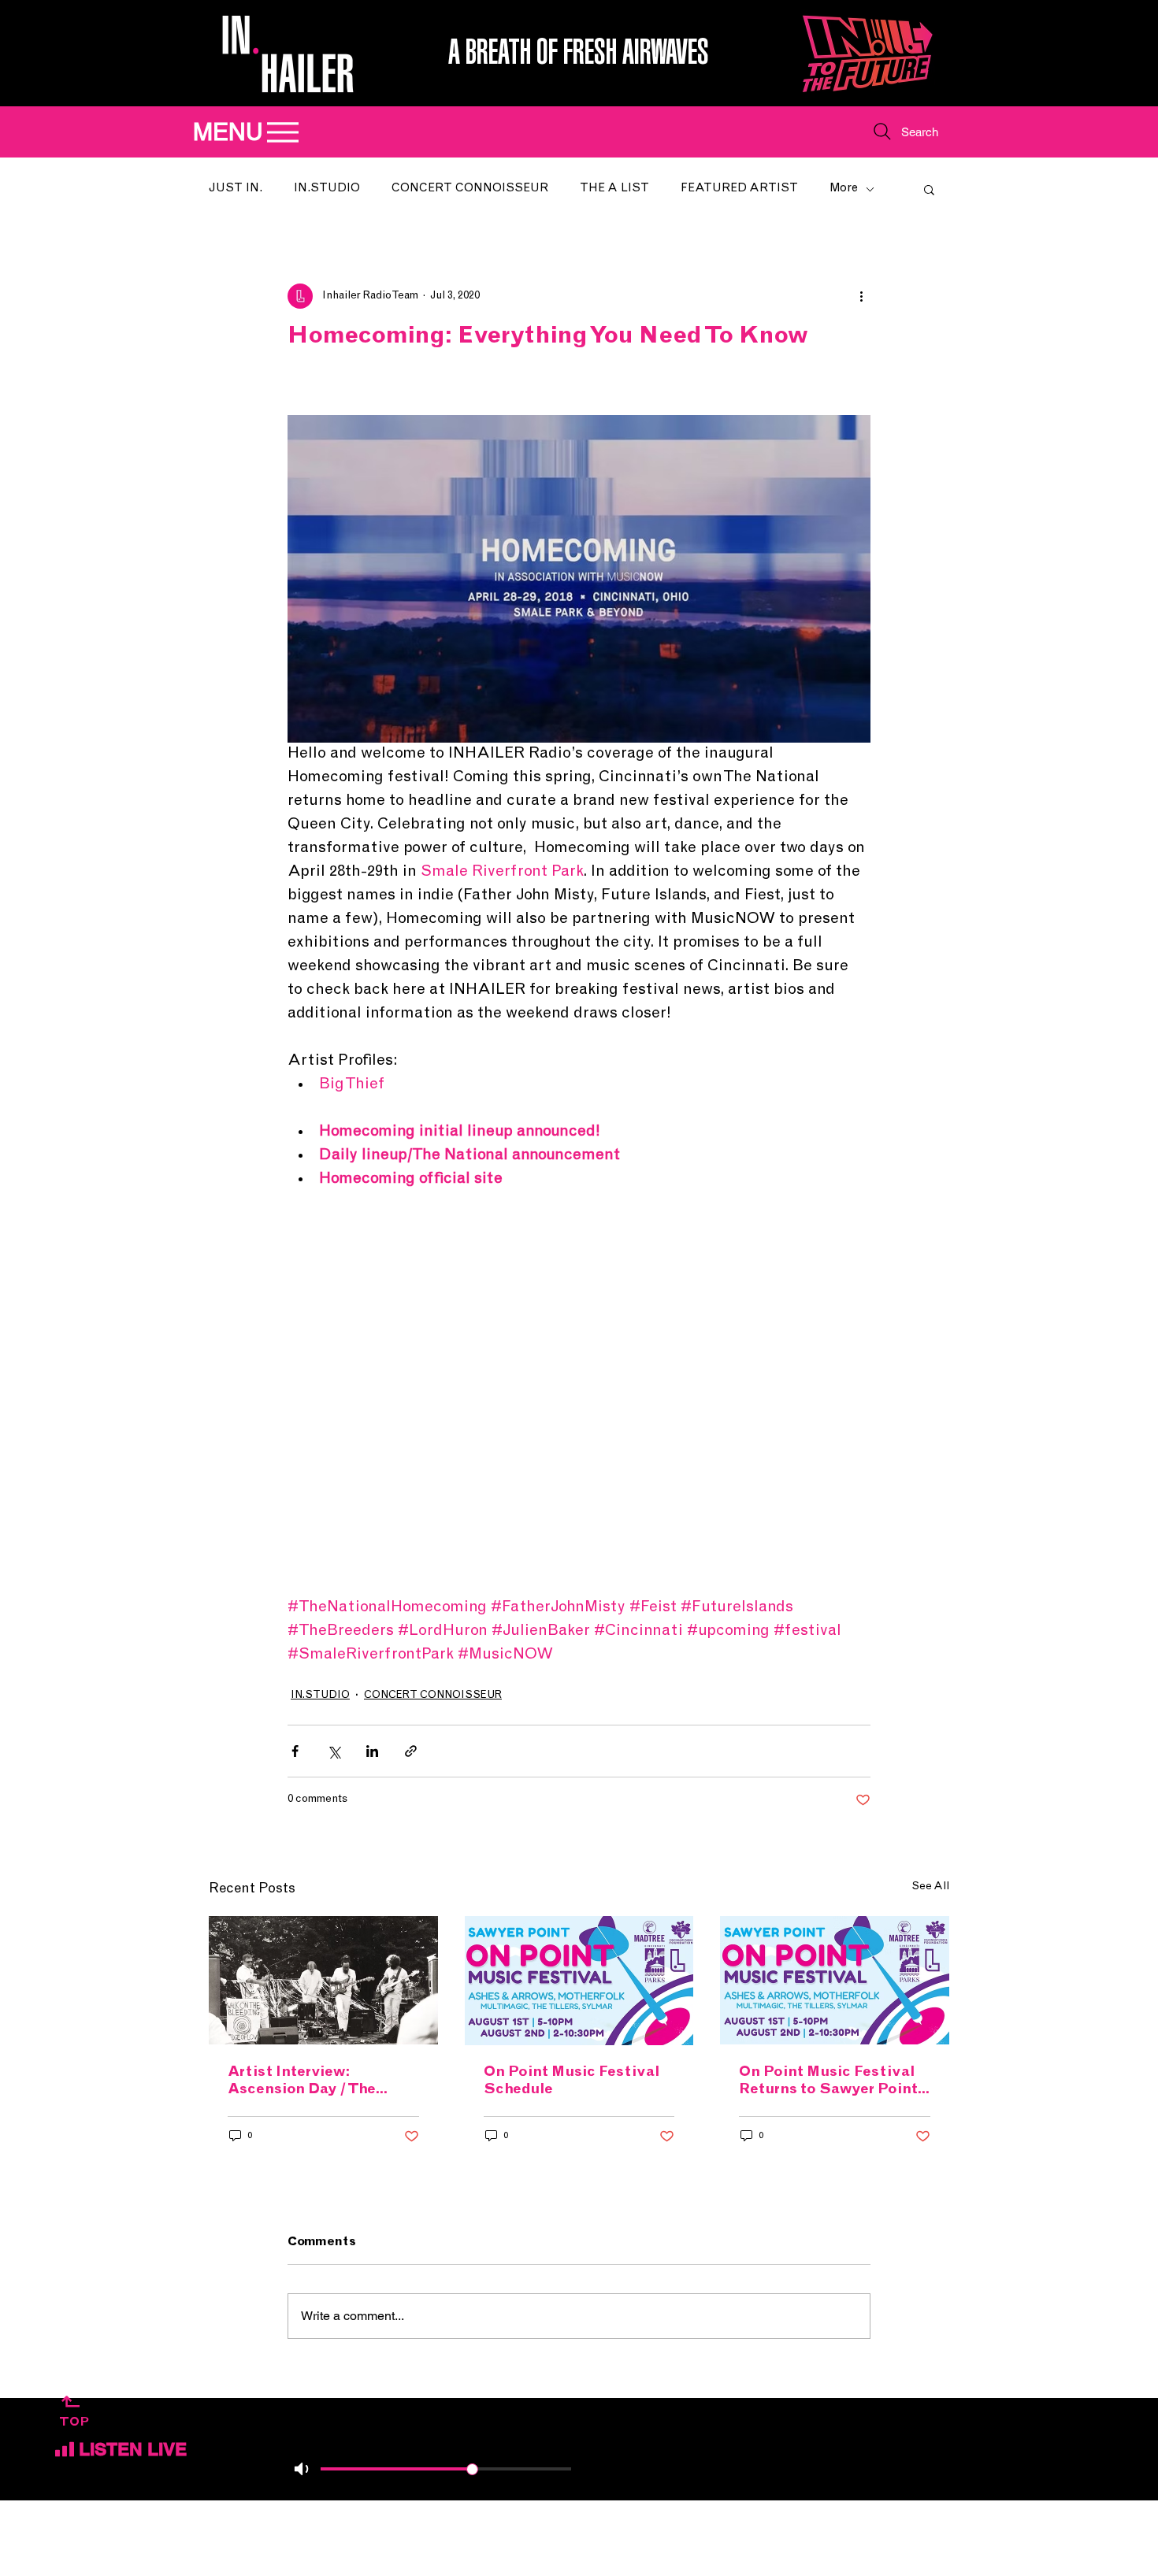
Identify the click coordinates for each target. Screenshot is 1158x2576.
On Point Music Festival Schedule (572, 2081)
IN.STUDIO (327, 189)
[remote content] (579, 1394)
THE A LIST (614, 189)
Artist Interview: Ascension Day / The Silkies (302, 2082)
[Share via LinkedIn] (372, 1751)
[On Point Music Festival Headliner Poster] (835, 1980)
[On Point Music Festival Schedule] (579, 1981)
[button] (929, 189)
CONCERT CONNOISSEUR (470, 189)
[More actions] (861, 296)
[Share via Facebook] (295, 1751)
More (844, 189)
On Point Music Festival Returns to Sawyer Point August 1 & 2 (828, 2082)
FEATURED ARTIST (739, 189)
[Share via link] (411, 1751)
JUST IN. (236, 189)
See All (930, 1887)
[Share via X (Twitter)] (334, 1751)
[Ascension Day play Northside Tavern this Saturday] (323, 1980)
